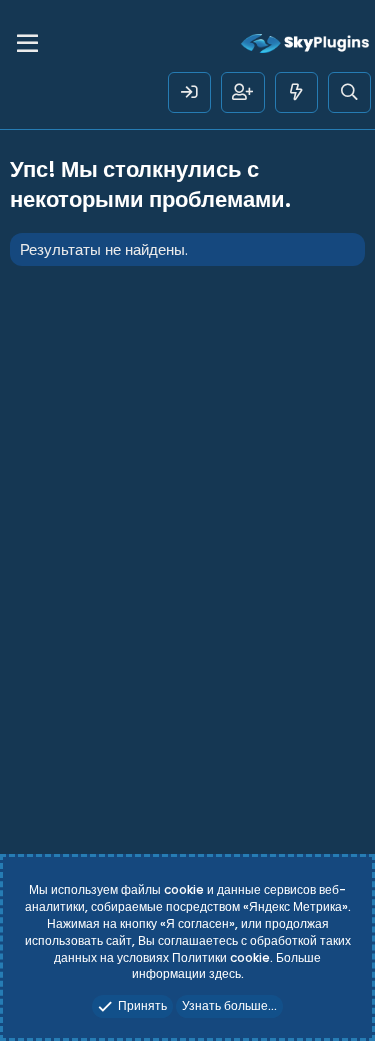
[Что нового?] (296, 92)
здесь (225, 973)
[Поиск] (349, 92)
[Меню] (27, 44)
